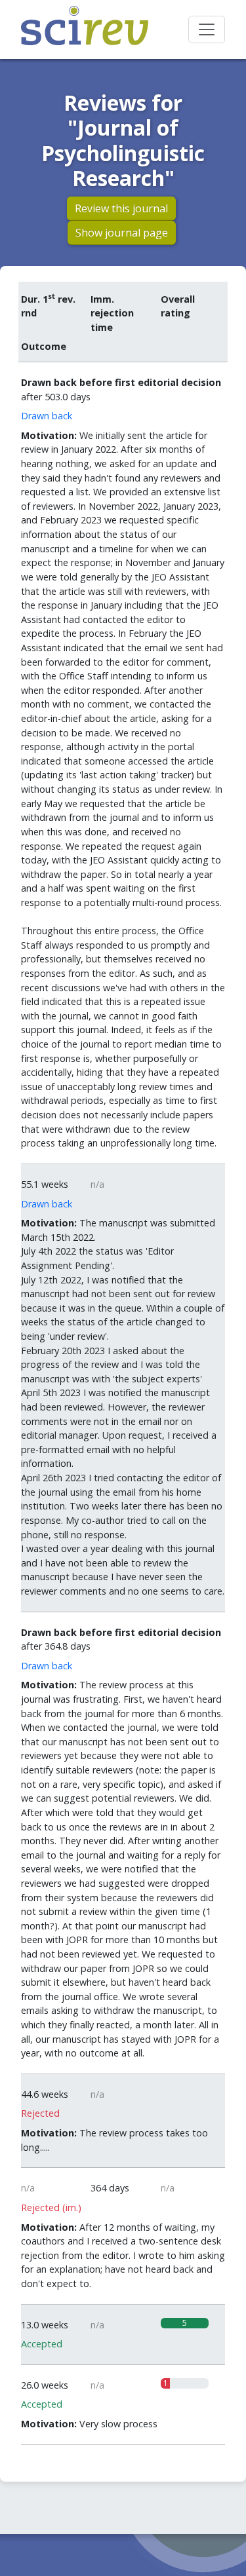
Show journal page (122, 233)
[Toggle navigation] (207, 29)
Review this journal (121, 208)
